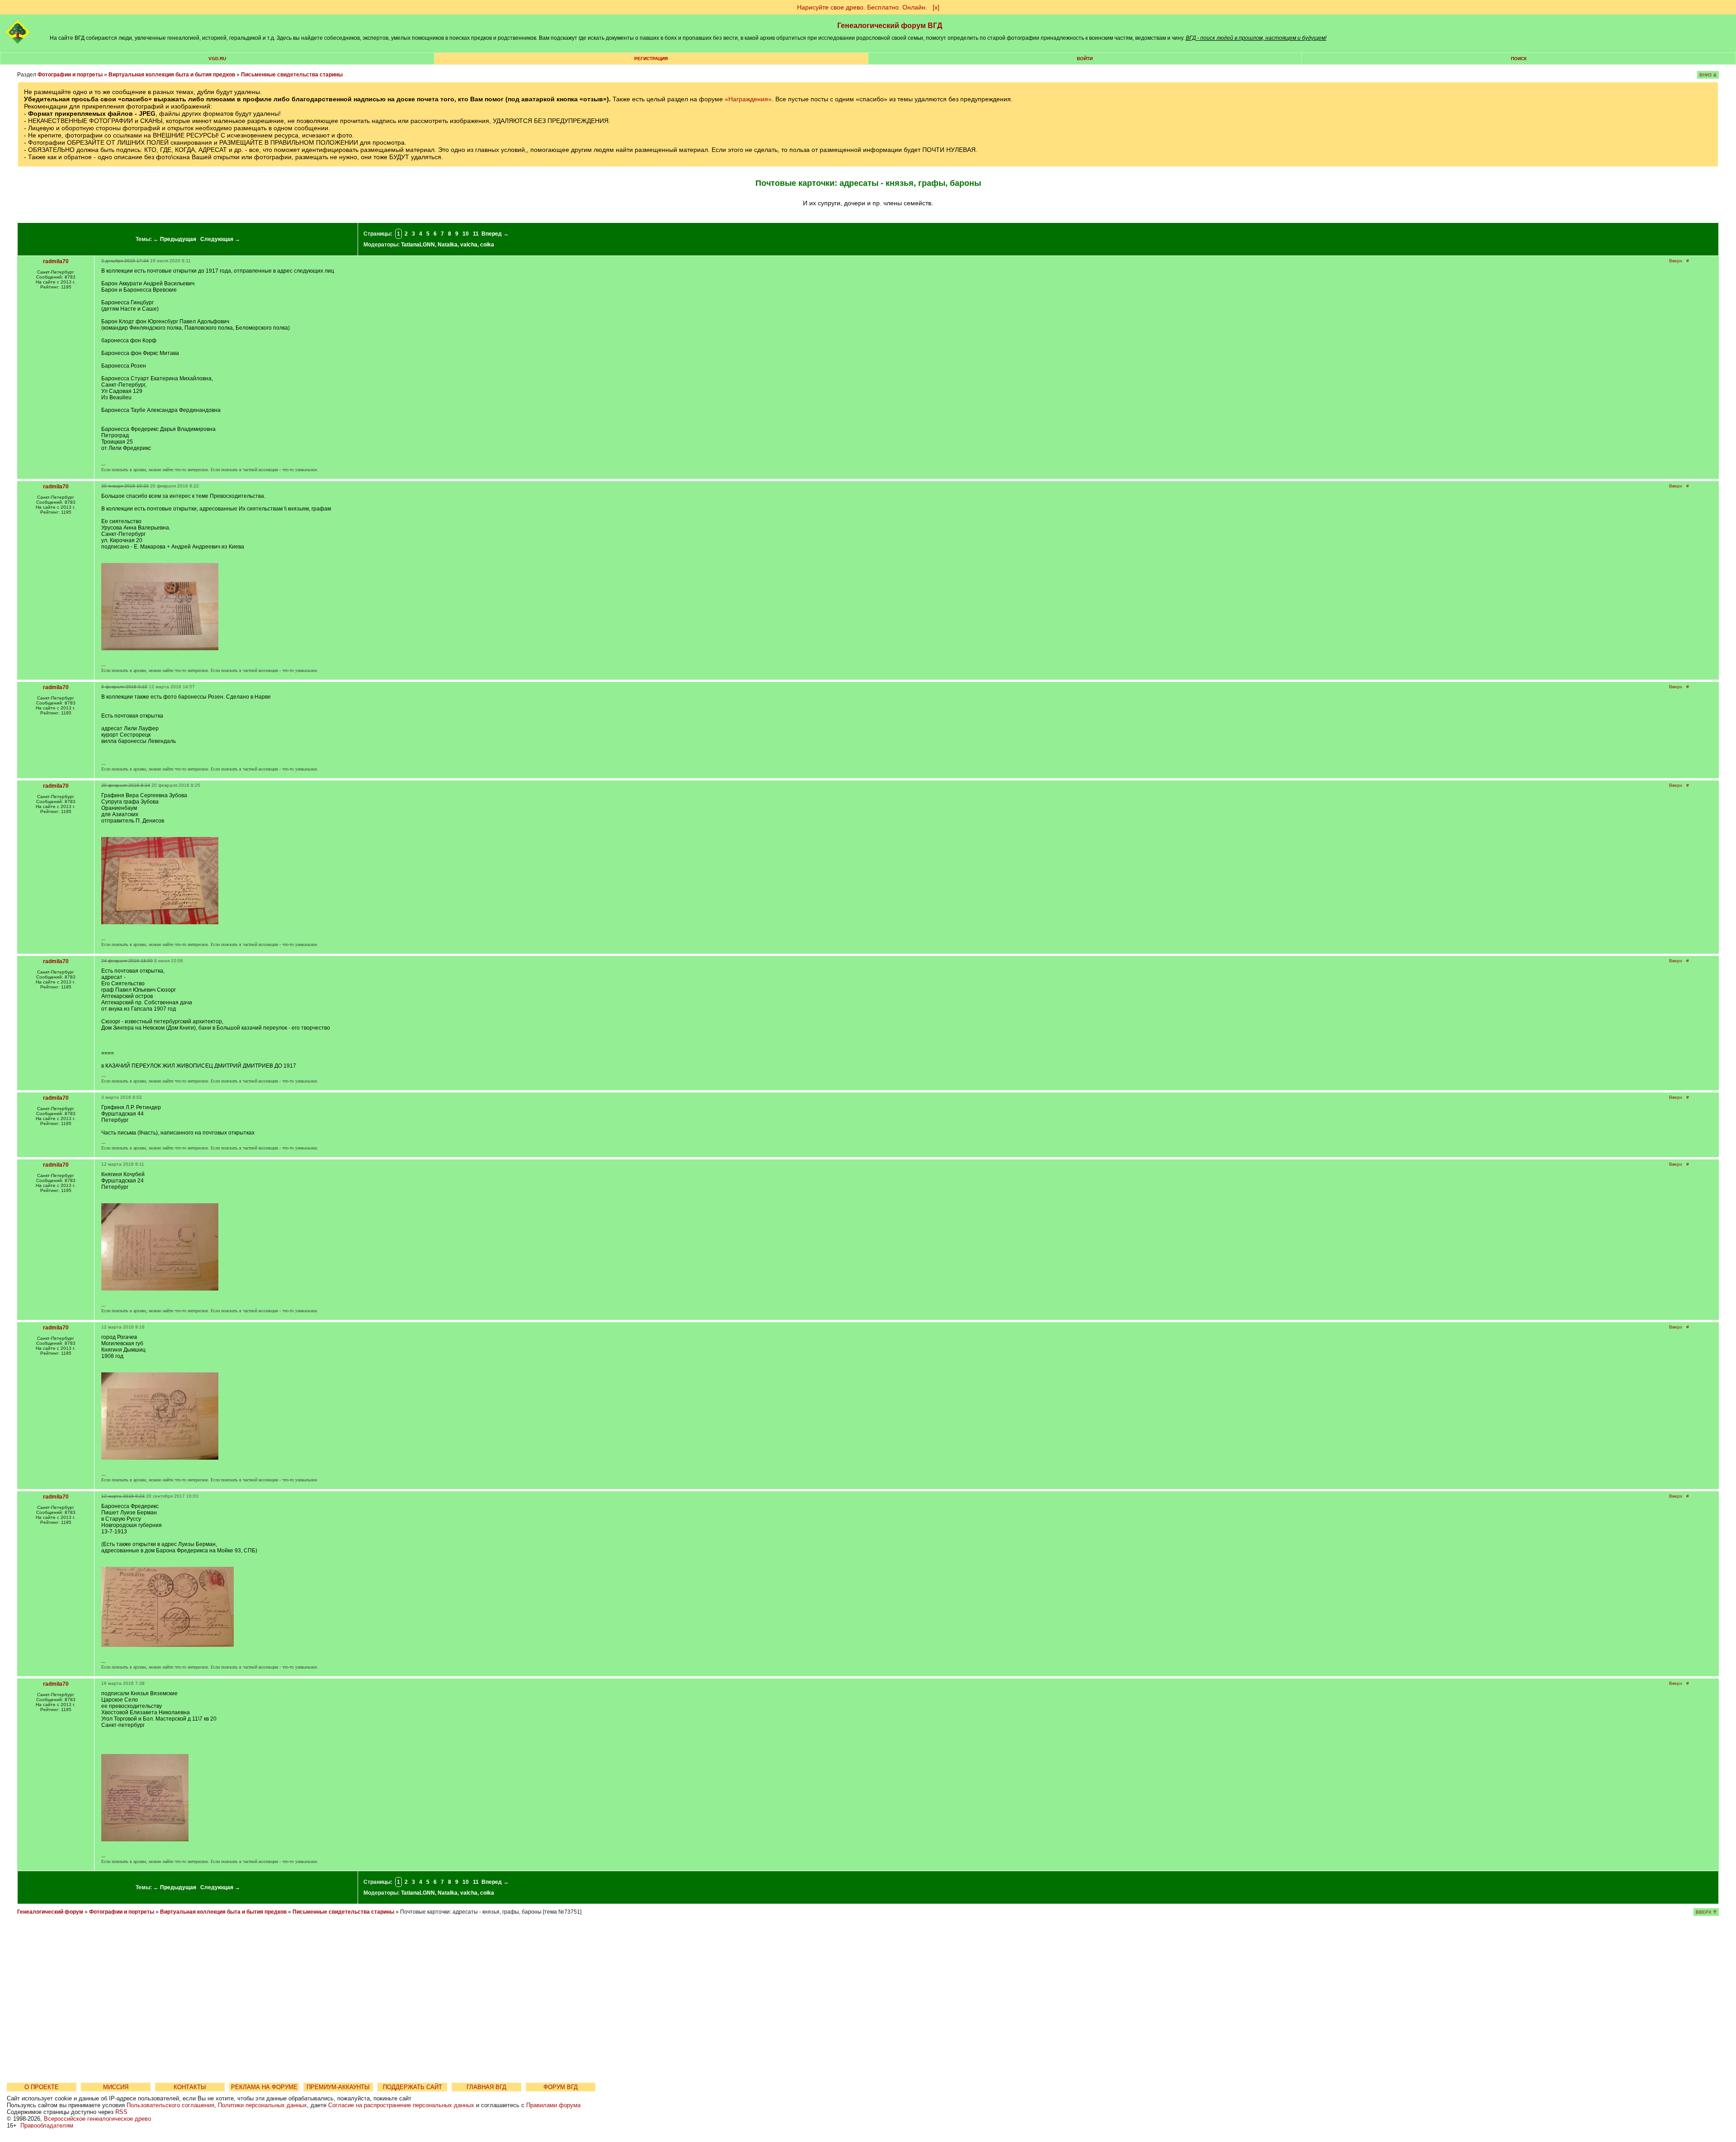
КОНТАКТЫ (190, 2087)
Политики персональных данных (262, 2105)
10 (466, 234)
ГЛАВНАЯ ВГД (486, 2087)
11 (476, 234)
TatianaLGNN (418, 245)
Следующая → (220, 239)
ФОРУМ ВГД (561, 2087)
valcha (469, 245)
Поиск (1519, 59)
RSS (121, 2112)
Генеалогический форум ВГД (890, 26)
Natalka (448, 245)
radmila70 (56, 261)
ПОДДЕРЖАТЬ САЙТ (413, 2087)
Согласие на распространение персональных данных (401, 2105)
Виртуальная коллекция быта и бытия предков (172, 75)
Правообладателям (47, 2125)
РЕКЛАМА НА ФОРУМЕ (264, 2087)
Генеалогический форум (50, 1912)
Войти (1085, 59)
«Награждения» (748, 99)
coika (487, 245)
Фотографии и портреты (70, 75)
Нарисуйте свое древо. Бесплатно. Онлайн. (862, 7)
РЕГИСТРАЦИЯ (651, 59)
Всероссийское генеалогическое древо (97, 2119)
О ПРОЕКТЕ (42, 2087)
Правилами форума (553, 2105)
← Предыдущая (175, 239)
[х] (936, 7)
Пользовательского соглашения (170, 2105)
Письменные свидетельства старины (292, 75)
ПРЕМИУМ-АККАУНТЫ (338, 2087)
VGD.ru (217, 59)
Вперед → (495, 234)
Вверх (1676, 261)
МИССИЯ (116, 2087)
